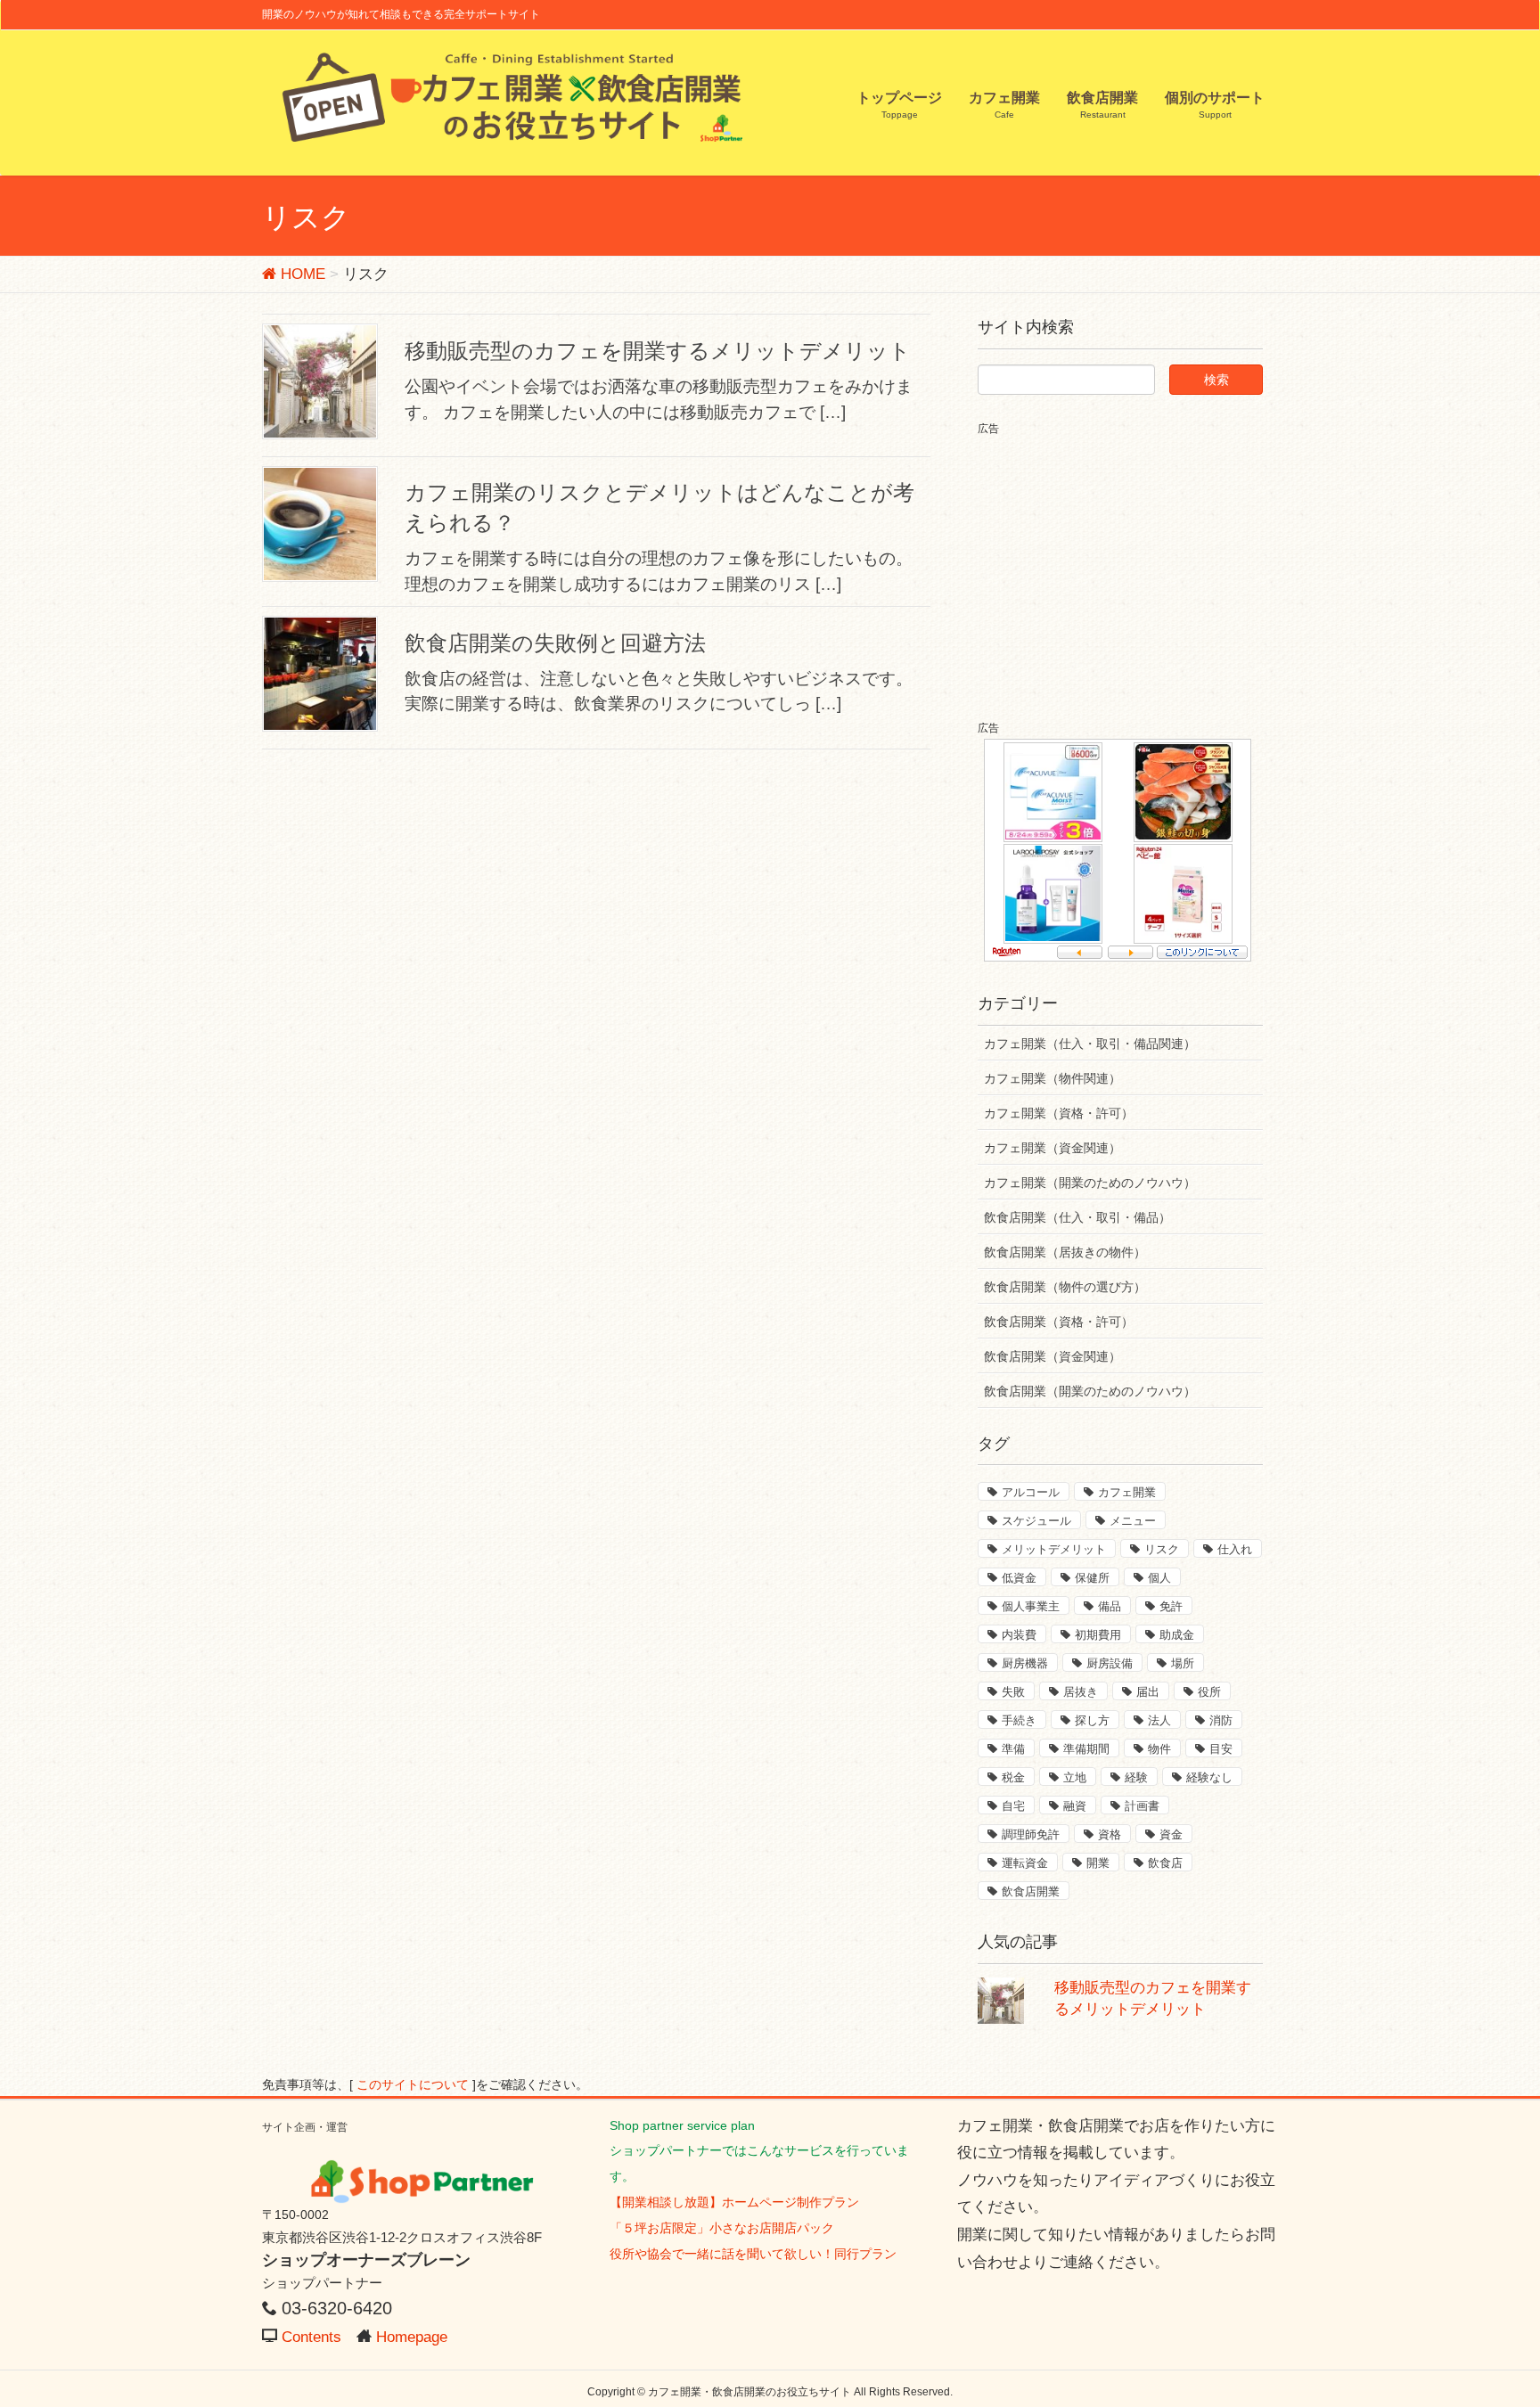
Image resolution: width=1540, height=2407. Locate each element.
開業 (1098, 1863)
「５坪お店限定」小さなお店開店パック (722, 2228)
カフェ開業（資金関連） (1053, 1148)
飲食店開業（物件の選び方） (1065, 1287)
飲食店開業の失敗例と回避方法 (555, 643)
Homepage (412, 2337)
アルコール (1031, 1492)
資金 (1171, 1834)
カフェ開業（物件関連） (1053, 1078)
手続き (1019, 1720)
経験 (1136, 1777)
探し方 (1092, 1720)
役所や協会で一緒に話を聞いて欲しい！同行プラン (753, 2254)
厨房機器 (1025, 1663)
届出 (1148, 1692)
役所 (1209, 1692)
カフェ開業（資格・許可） (1059, 1113)
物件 (1159, 1749)
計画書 (1142, 1806)
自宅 (1013, 1806)
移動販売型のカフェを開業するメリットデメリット (658, 351)
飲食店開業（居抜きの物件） (1065, 1252)
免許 (1171, 1606)
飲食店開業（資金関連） (1053, 1356)
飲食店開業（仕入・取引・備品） (1077, 1217)
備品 (1110, 1606)
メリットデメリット (1054, 1549)
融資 (1075, 1806)
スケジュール (1036, 1521)
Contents (311, 2337)
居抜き (1081, 1692)
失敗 (1013, 1692)
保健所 (1092, 1578)
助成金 (1177, 1635)
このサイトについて (413, 2085)
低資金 (1019, 1578)
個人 (1159, 1578)
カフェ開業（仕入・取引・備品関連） (1090, 1044)
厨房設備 (1110, 1663)
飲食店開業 (1031, 1891)
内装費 (1019, 1635)
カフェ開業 (1127, 1492)
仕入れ (1235, 1549)
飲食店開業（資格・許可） (1059, 1322)
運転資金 (1025, 1863)
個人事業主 (1031, 1606)
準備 (1013, 1749)
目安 (1221, 1749)
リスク (1162, 1549)
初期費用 (1098, 1635)
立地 (1075, 1777)
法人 (1159, 1720)
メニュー (1133, 1521)
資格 (1110, 1834)
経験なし (1209, 1777)
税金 (1013, 1777)
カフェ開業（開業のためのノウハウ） (1090, 1183)
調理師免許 (1031, 1834)
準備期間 (1086, 1749)
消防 (1221, 1720)
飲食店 (1165, 1863)
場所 (1183, 1663)
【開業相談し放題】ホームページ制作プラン (734, 2202)
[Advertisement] (1127, 563)
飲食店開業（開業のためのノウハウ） (1090, 1391)
